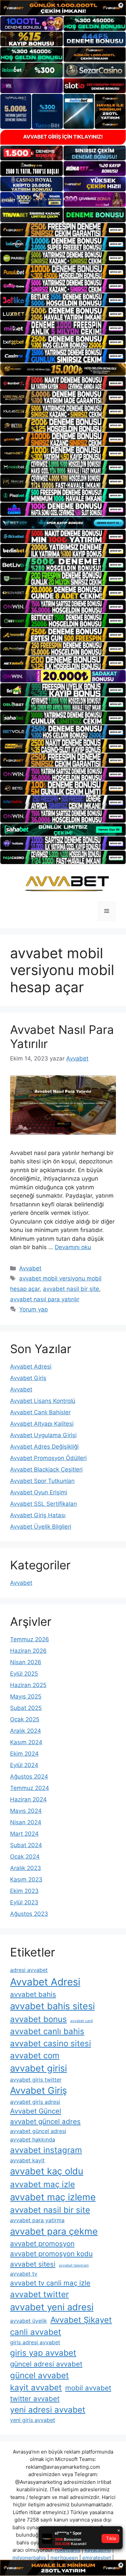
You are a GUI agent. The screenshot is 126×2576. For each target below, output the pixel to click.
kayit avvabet (36, 2387)
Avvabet (30, 1268)
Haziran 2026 (28, 1651)
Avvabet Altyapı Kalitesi (42, 1424)
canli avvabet (36, 2332)
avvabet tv (24, 2274)
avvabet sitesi (33, 2264)
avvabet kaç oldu (47, 2171)
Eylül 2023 (24, 1902)
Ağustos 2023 (29, 1914)
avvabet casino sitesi (51, 2043)
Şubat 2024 (26, 1845)
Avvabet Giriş (28, 1378)
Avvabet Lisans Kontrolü (43, 1401)
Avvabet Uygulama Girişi (43, 1435)
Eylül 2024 (24, 1765)
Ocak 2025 (25, 1719)
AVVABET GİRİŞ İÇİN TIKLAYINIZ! (63, 137)
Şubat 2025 (26, 1708)
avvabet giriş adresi (35, 2102)
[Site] (63, 230)
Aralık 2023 (26, 1868)
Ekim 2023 (24, 1891)
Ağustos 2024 (29, 1777)
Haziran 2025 (28, 1685)
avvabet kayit (27, 2160)
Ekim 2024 (24, 1754)
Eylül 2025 (24, 1674)
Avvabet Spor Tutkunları (42, 1481)
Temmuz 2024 (30, 1788)
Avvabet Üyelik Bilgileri (41, 1527)
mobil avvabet (88, 2388)
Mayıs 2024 (26, 1811)
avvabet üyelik (29, 2321)
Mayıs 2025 (26, 1696)
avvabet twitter (39, 2294)
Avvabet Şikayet (81, 2320)
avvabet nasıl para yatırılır (45, 1299)
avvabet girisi (38, 2068)
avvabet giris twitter (36, 2080)
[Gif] (63, 369)
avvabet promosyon (42, 2244)
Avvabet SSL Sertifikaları (44, 1504)
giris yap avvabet (43, 2353)
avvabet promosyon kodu (51, 2254)
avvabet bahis (33, 1994)
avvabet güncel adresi (38, 2131)
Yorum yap (33, 1309)
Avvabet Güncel (36, 2111)
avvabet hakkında (33, 2139)
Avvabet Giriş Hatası (38, 1515)
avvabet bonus (38, 2019)
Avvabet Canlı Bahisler (40, 1412)
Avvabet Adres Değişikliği (44, 1447)
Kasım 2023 (26, 1879)
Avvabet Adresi (31, 1367)
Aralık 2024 (26, 1731)
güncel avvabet (39, 2375)
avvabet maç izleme (53, 2197)
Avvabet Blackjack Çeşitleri (46, 1469)
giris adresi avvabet (35, 2342)
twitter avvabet (35, 2399)
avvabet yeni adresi (52, 2307)
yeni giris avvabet (33, 2420)
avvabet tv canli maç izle (50, 2283)
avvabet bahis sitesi (52, 2006)
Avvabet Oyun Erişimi (39, 1492)
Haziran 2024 (28, 1799)
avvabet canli (82, 2021)
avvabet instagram (46, 2150)
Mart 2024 (24, 1834)
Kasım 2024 (26, 1742)
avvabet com (35, 2056)
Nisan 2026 (26, 1662)
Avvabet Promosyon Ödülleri (48, 1458)
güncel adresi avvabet (46, 2364)
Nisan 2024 (26, 1822)
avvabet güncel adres (45, 2121)
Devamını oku (73, 1247)
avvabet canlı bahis (47, 2031)
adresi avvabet (29, 1970)
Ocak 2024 (25, 1857)
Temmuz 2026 (30, 1639)
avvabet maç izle (43, 2184)
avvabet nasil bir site (71, 1289)
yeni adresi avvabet (48, 2410)
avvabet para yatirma (37, 2220)
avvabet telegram (74, 2265)
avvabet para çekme (54, 2231)
